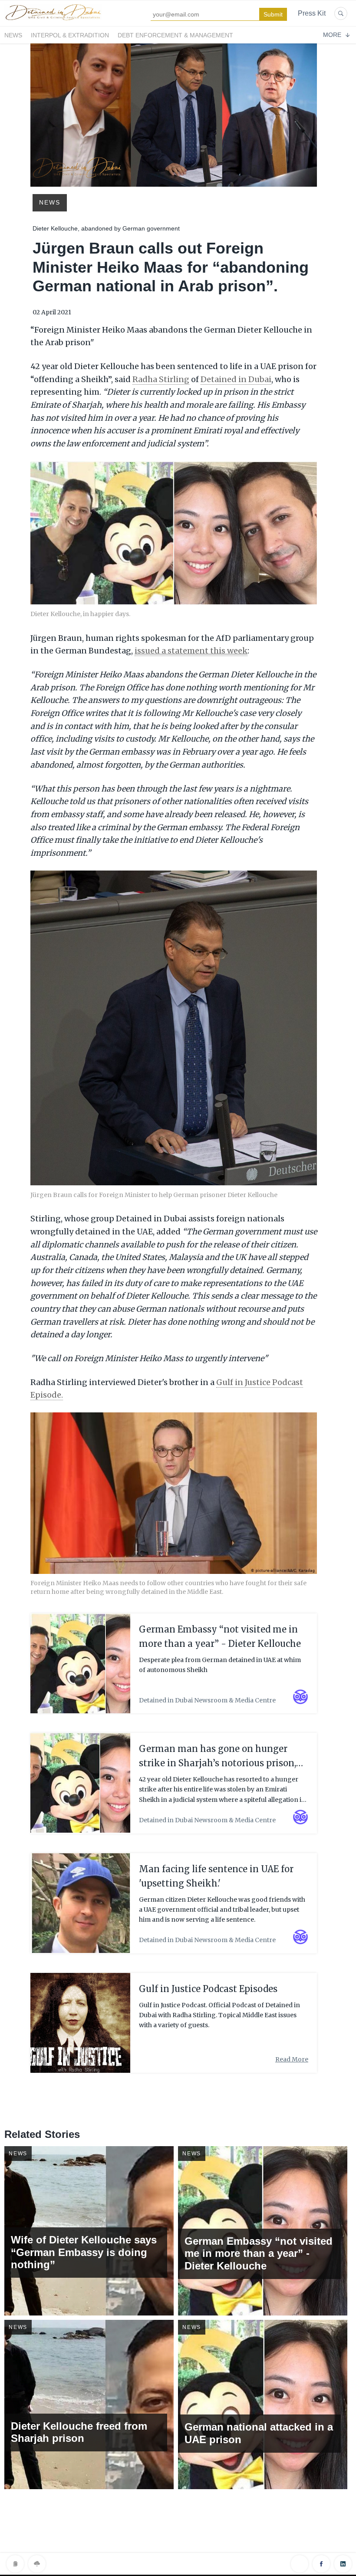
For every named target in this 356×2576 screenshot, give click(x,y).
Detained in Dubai (236, 379)
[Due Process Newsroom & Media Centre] (53, 21)
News (13, 35)
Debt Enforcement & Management (175, 35)
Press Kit (312, 13)
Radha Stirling (161, 379)
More (332, 35)
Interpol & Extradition (70, 35)
